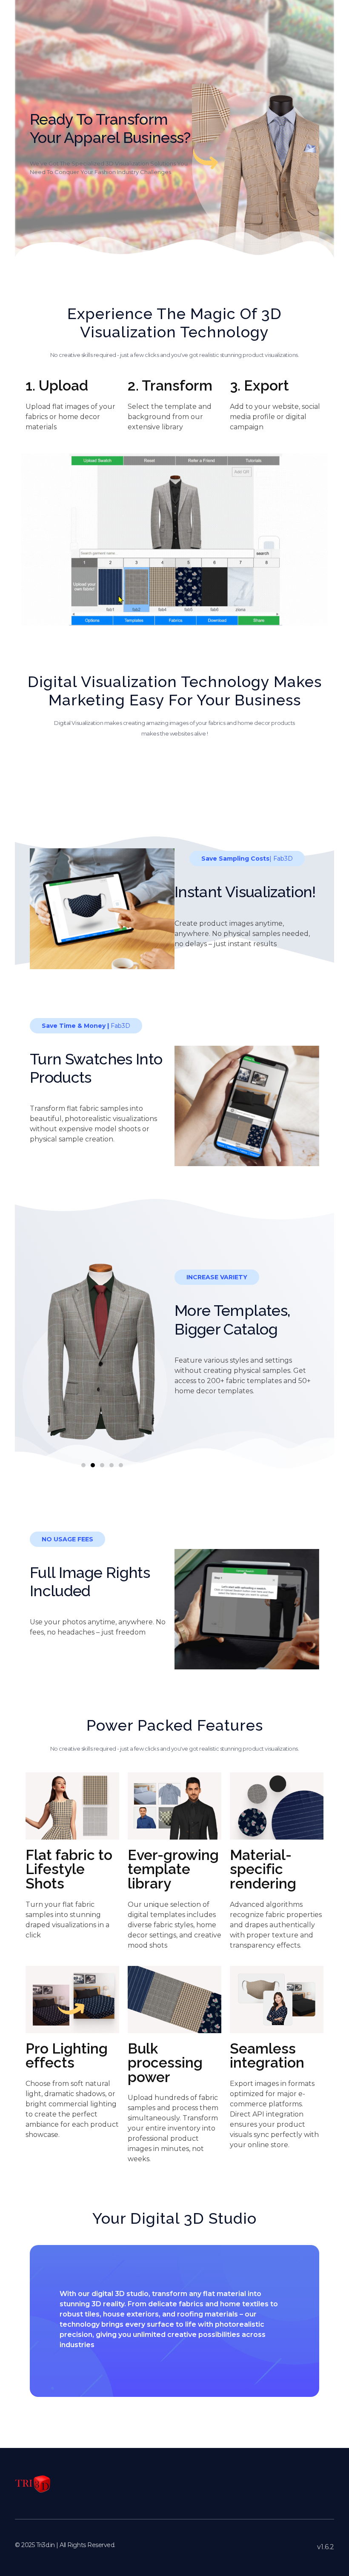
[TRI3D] (33, 2484)
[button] (83, 1465)
